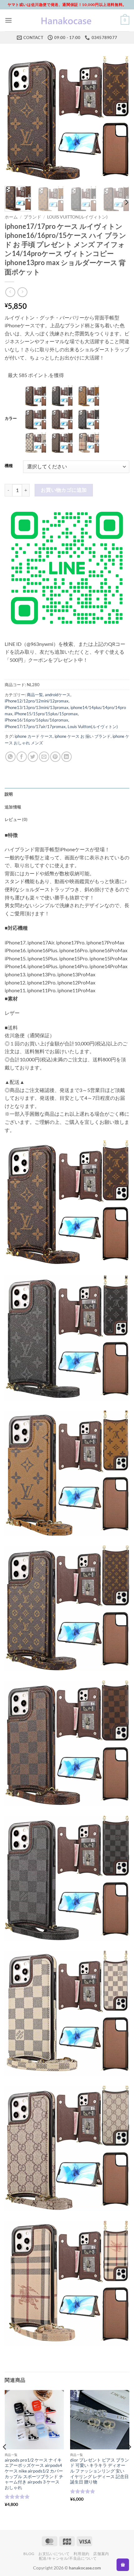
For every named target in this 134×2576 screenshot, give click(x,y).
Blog (29, 2554)
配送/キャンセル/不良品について (68, 2558)
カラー (11, 419)
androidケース (58, 695)
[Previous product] (22, 292)
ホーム (11, 217)
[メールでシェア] (44, 757)
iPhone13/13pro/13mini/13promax (37, 707)
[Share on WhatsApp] (10, 757)
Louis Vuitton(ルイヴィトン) (77, 217)
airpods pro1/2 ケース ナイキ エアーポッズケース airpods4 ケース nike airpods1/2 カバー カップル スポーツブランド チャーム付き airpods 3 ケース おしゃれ (34, 2474)
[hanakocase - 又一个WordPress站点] (67, 20)
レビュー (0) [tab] (16, 819)
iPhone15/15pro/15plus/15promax (46, 714)
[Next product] (10, 292)
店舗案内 (101, 2554)
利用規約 (81, 2554)
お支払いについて (54, 2554)
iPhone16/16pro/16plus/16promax (36, 720)
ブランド (32, 217)
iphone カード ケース (34, 736)
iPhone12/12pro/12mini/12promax (37, 701)
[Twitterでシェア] (33, 757)
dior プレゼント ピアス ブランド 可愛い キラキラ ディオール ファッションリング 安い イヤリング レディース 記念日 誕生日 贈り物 (100, 2471)
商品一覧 (35, 695)
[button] (8, 20)
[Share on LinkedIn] (67, 757)
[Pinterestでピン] (55, 757)
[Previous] (15, 119)
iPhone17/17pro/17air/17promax (35, 727)
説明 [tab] (9, 794)
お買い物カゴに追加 (64, 490)
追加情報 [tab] (13, 807)
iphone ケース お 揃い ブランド (83, 736)
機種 (9, 466)
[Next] (119, 119)
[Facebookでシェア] (22, 757)
